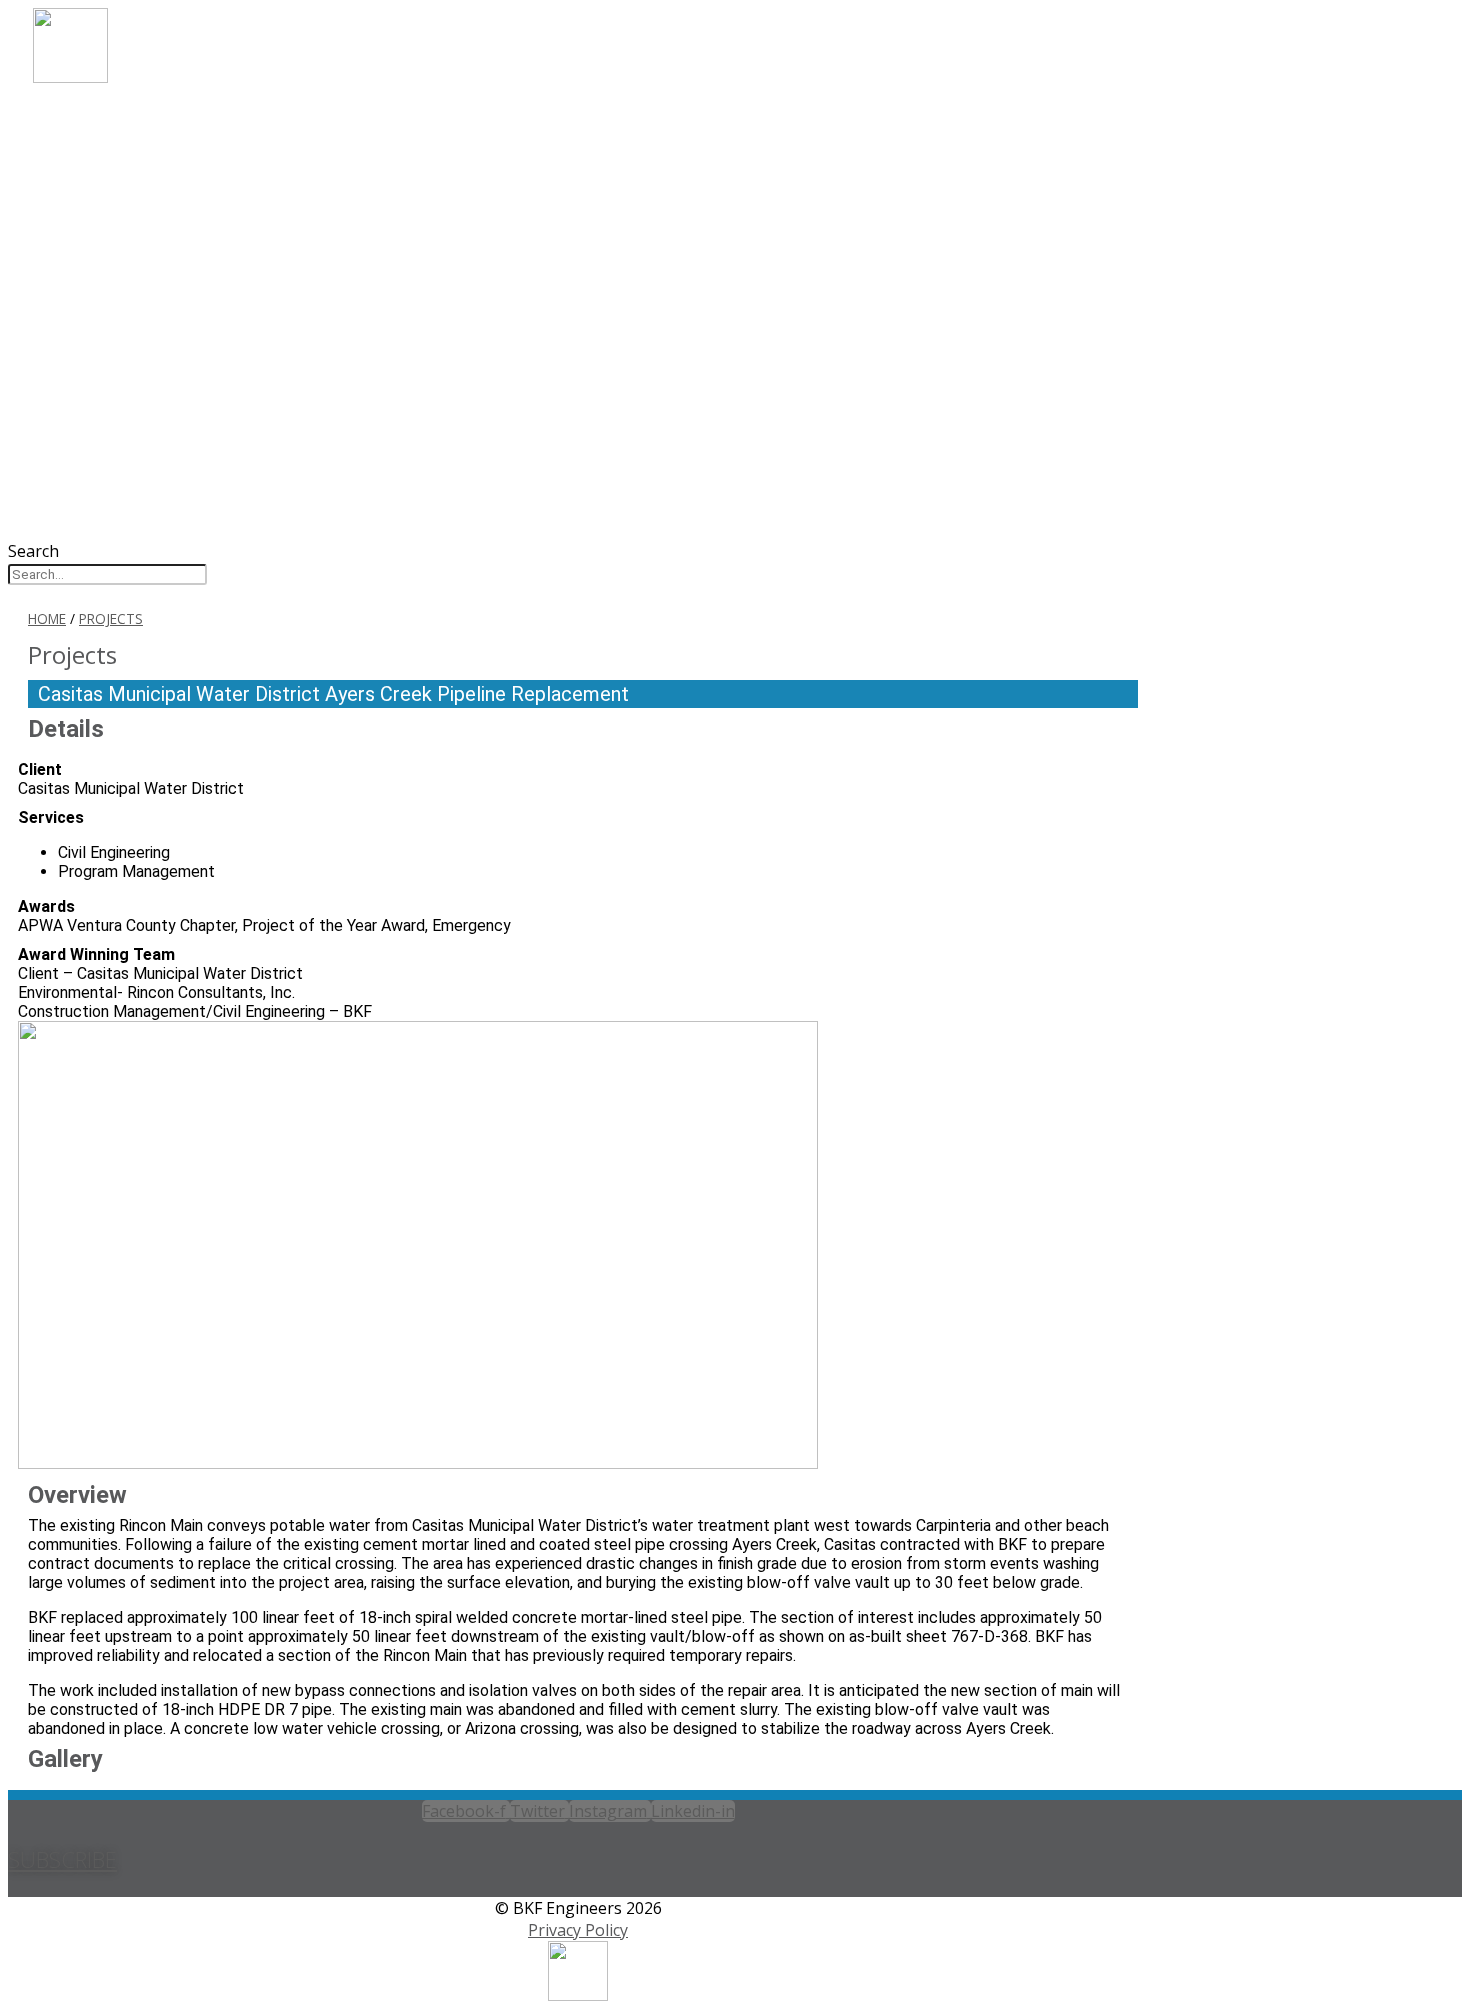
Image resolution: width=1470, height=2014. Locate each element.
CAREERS (99, 225)
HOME (47, 618)
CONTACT (104, 279)
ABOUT (92, 117)
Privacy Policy (578, 1930)
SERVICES (101, 171)
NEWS (85, 252)
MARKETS (103, 144)
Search (33, 551)
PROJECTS (104, 198)
